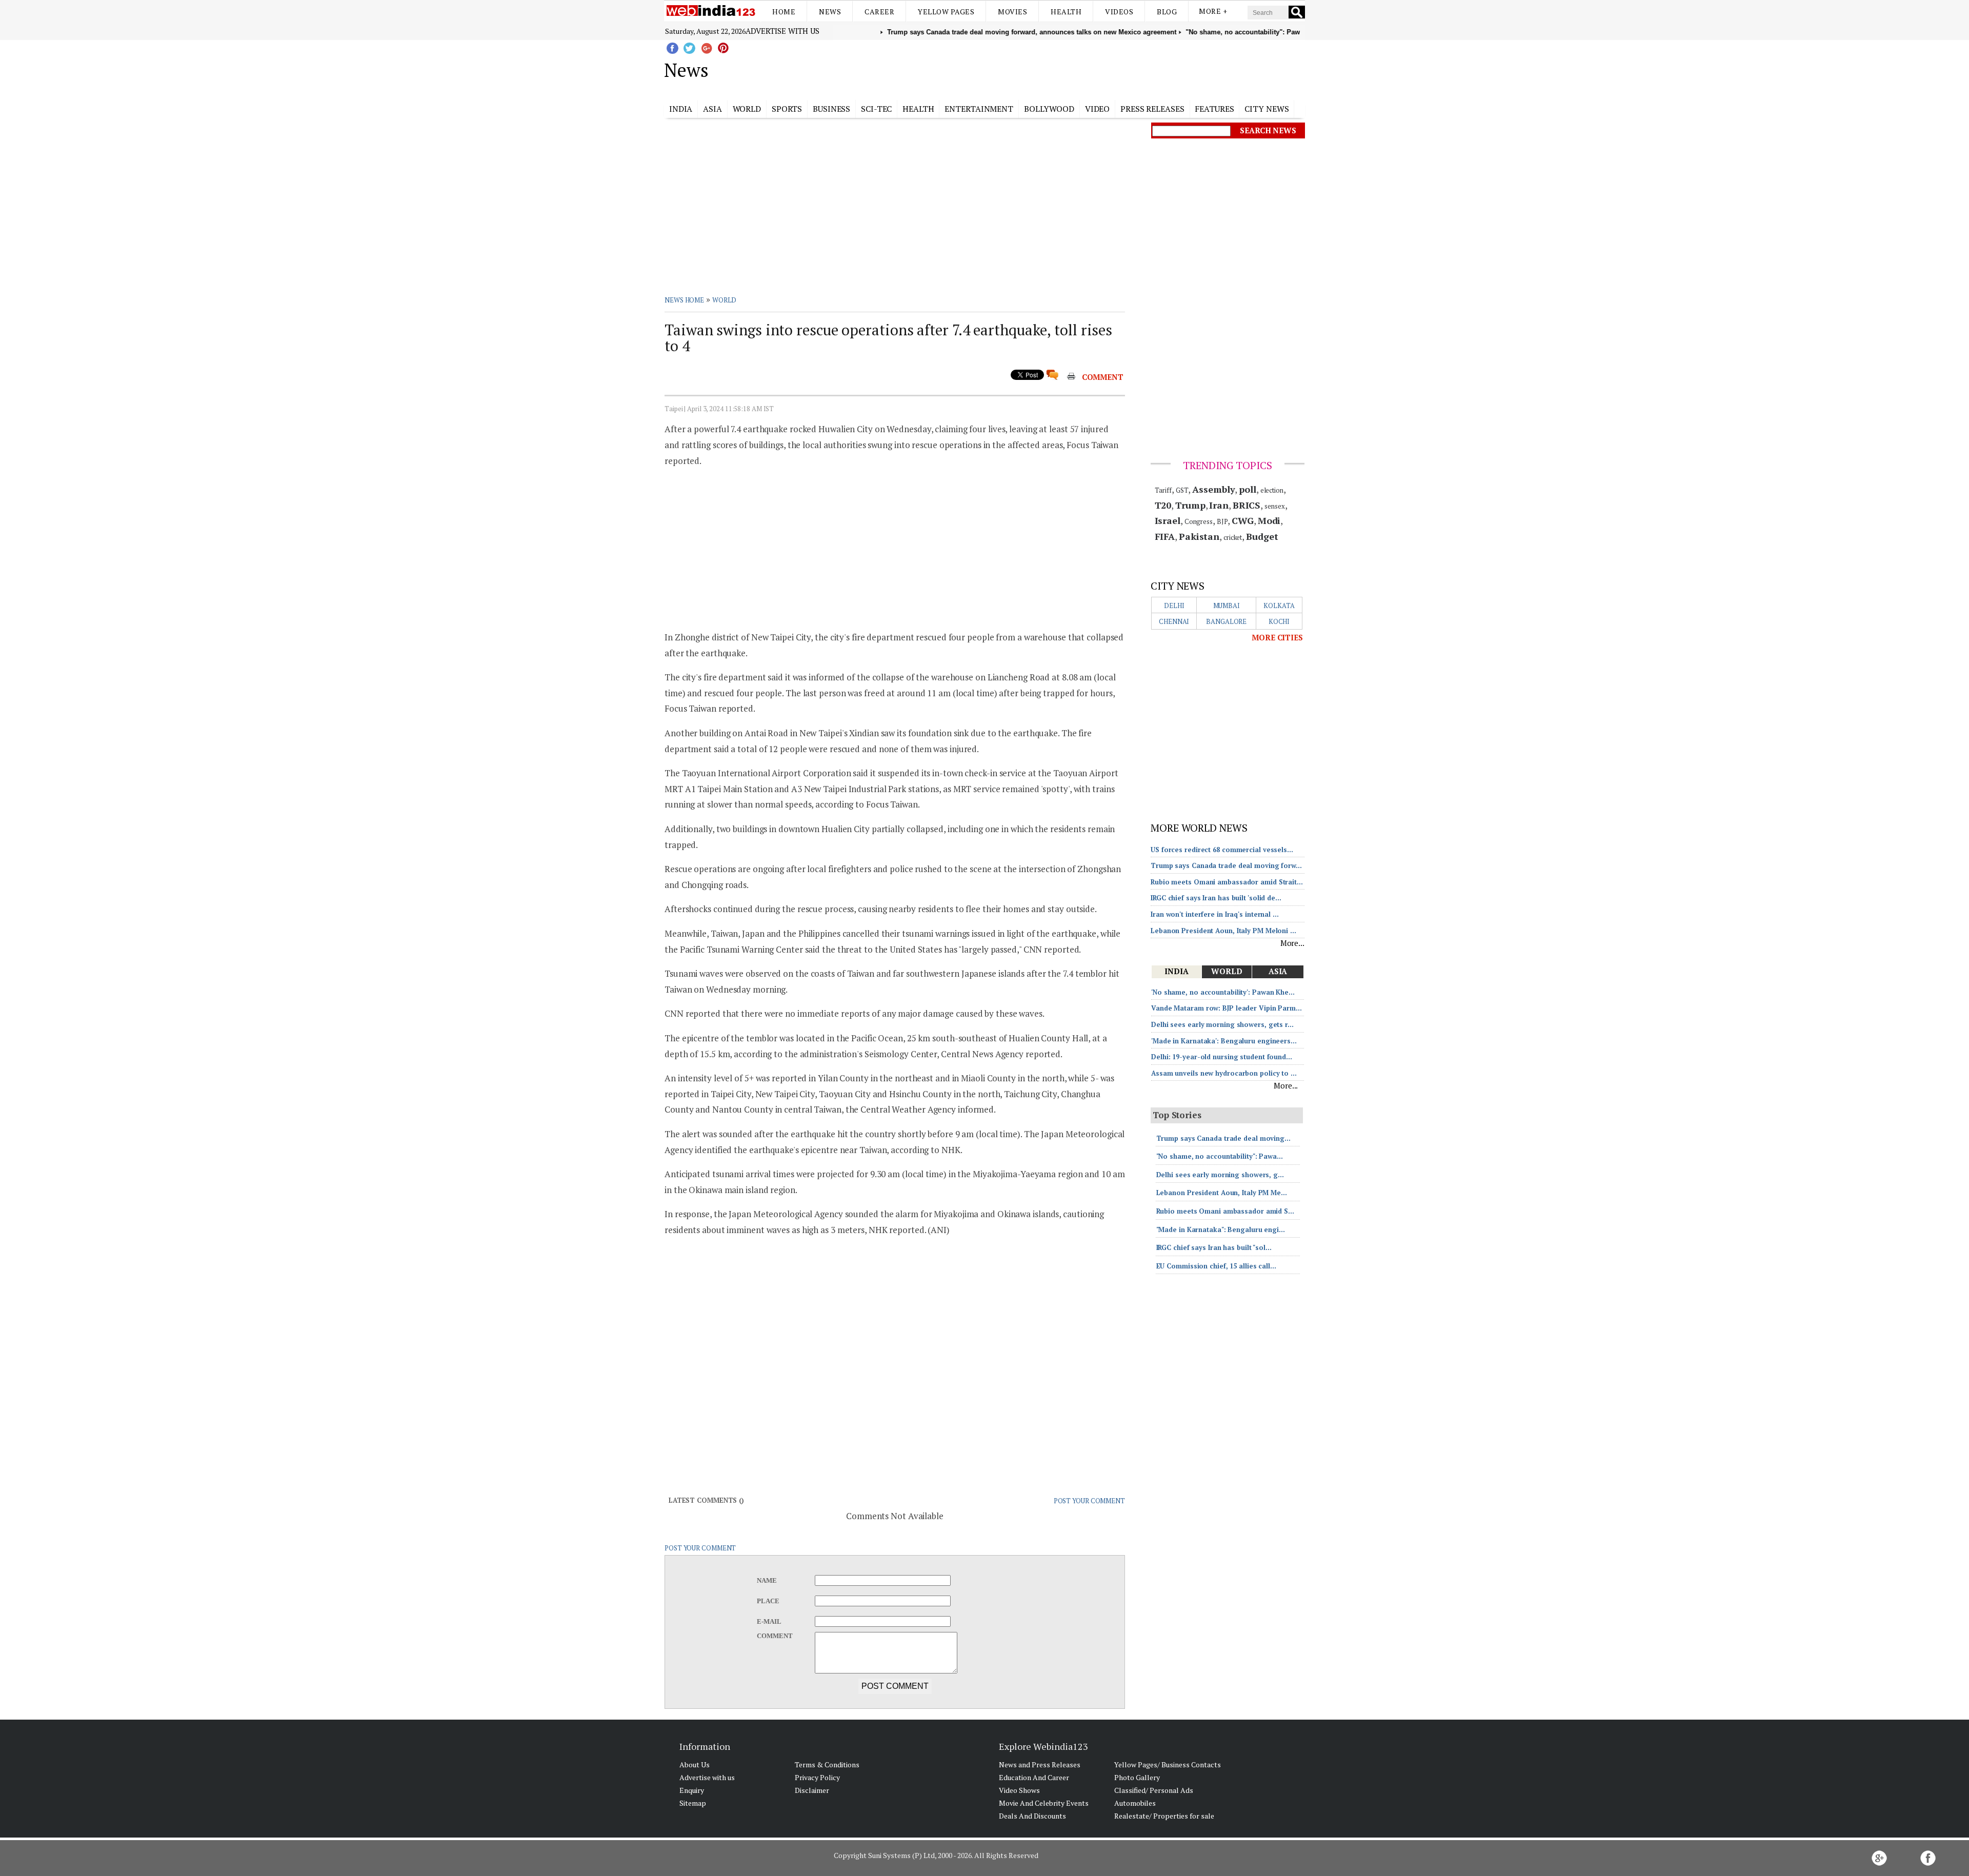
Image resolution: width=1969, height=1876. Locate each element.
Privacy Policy (817, 1777)
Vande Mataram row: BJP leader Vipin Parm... (1227, 1008)
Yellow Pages (946, 12)
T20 (1163, 505)
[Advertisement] (1036, 68)
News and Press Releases (1040, 1764)
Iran (1219, 505)
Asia (712, 109)
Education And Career (1034, 1777)
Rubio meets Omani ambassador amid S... (1225, 1211)
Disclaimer (812, 1790)
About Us (695, 1764)
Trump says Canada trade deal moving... (1223, 1138)
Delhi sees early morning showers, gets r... (1222, 1024)
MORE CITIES (1277, 637)
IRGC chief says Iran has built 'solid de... (1216, 898)
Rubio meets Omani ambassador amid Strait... (1227, 882)
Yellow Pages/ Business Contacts (1168, 1764)
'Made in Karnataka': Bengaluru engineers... (1224, 1041)
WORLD (725, 300)
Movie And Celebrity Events (1044, 1803)
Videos (1119, 12)
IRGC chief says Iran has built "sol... (1214, 1247)
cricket (1233, 537)
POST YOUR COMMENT (1089, 1501)
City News (1267, 109)
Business (831, 109)
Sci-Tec (876, 109)
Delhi (1174, 606)
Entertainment (979, 109)
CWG (1243, 520)
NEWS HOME (684, 300)
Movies (1012, 12)
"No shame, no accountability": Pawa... (1220, 1156)
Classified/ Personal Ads (1154, 1790)
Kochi (1279, 621)
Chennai (1174, 621)
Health (1066, 12)
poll (1248, 489)
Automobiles (1135, 1803)
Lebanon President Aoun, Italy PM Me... (1222, 1193)
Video (1098, 109)
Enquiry (692, 1790)
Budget (1262, 536)
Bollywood (1049, 109)
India (681, 109)
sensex (1274, 506)
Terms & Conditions (827, 1764)
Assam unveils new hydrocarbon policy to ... (1224, 1073)
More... (1292, 943)
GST (1182, 490)
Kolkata (1279, 606)
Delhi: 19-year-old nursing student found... (1222, 1057)
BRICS (1247, 505)
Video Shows (1019, 1790)
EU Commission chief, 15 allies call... (1216, 1266)
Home (784, 12)
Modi (1269, 520)
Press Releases (1152, 109)
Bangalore (1226, 621)
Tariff (1163, 490)
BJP (1222, 521)
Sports (787, 109)
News (830, 12)
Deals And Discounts (1032, 1816)
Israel (1168, 520)
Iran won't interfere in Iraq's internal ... (1215, 914)
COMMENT (1103, 377)
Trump (1190, 505)
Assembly (1213, 489)
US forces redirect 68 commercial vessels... (1222, 850)
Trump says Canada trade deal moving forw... (1226, 865)
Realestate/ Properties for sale (1164, 1816)
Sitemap (693, 1803)
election (1272, 490)
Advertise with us (782, 31)
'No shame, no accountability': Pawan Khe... (1223, 992)
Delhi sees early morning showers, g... (1220, 1175)
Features (1214, 109)
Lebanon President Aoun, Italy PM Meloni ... (1223, 931)
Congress (1199, 521)
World (747, 109)
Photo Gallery (1137, 1777)
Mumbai (1227, 606)
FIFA (1165, 536)
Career (879, 12)
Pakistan (1199, 536)
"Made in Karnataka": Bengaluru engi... (1221, 1229)
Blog (1167, 12)
